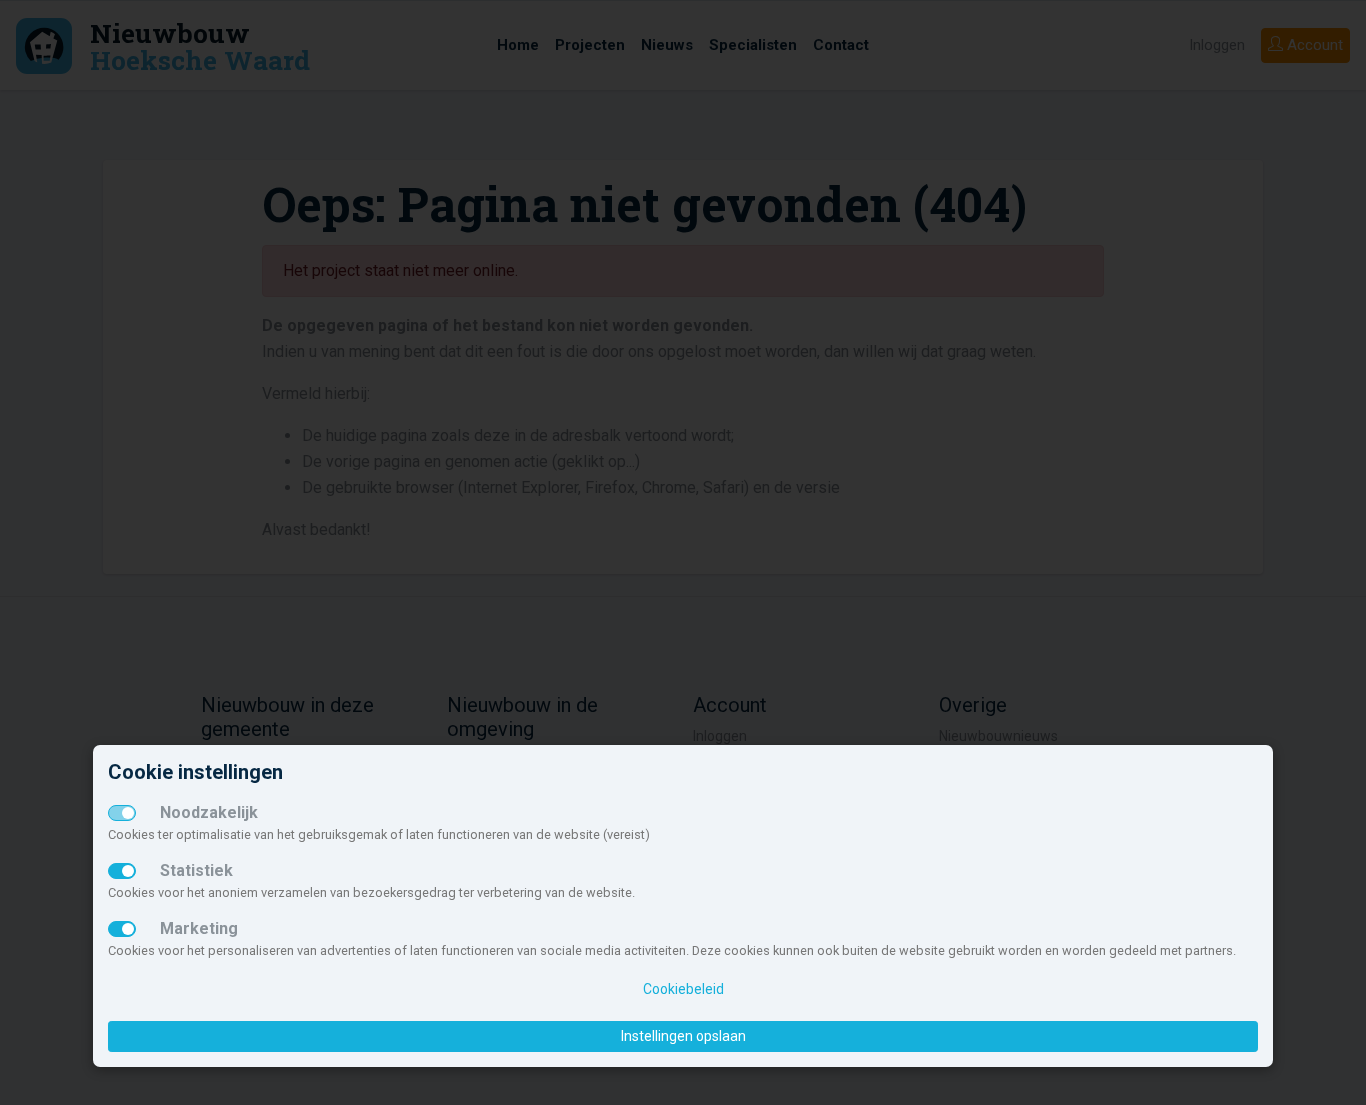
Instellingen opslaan (683, 1036)
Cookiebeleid (683, 989)
